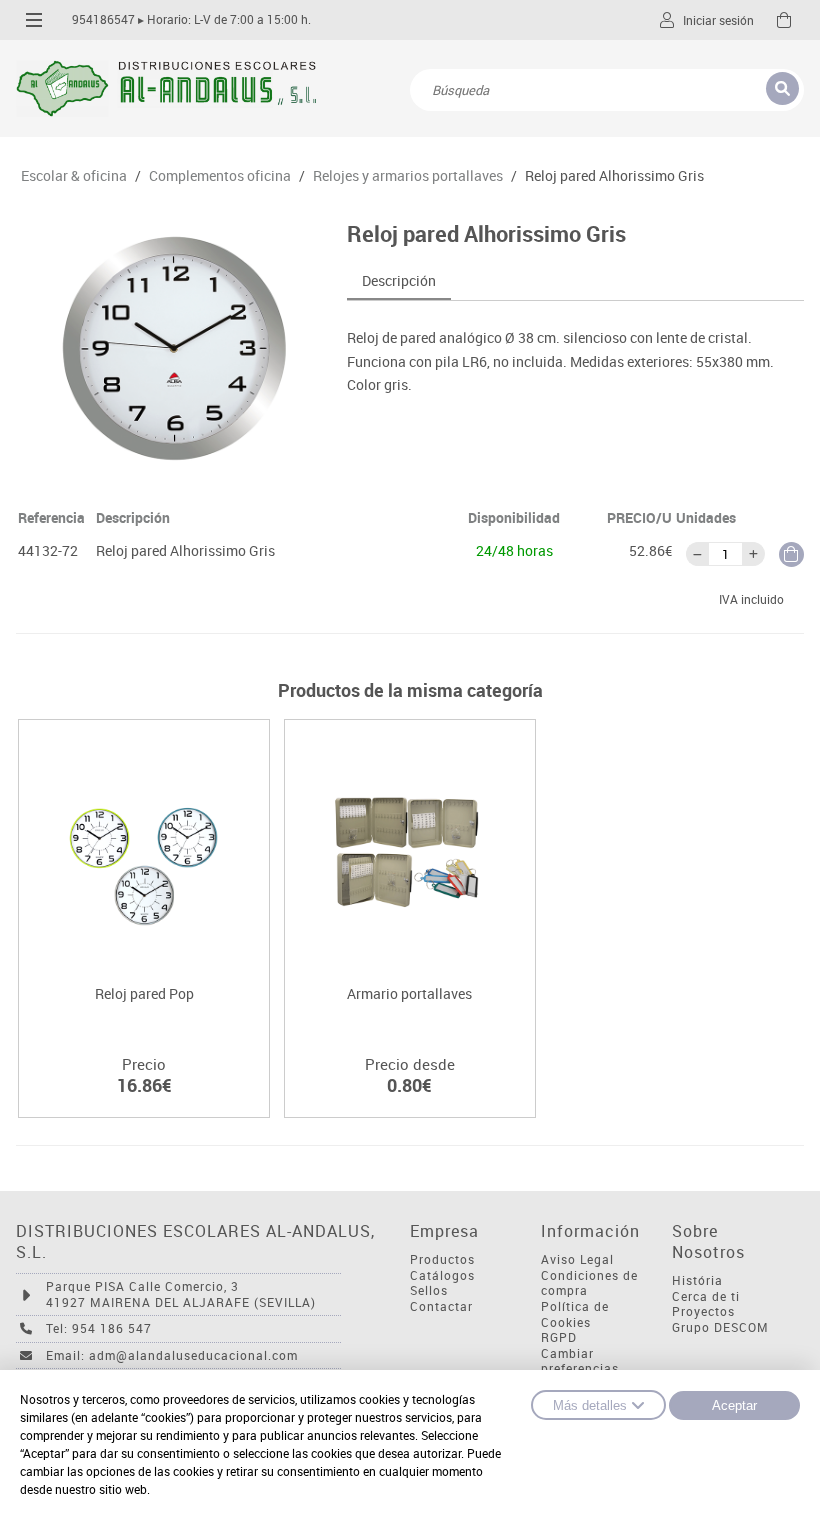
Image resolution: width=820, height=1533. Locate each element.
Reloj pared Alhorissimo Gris (614, 176)
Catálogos (442, 1275)
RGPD (559, 1337)
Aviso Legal (577, 1259)
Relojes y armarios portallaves (408, 176)
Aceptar (734, 1405)
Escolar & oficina (74, 176)
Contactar (441, 1306)
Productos (442, 1259)
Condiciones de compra (589, 1283)
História (697, 1280)
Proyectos (703, 1311)
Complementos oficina (220, 176)
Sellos (429, 1290)
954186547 (103, 19)
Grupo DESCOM (720, 1327)
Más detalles (590, 1405)
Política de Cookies (575, 1314)
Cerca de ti (706, 1296)
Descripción (399, 280)
